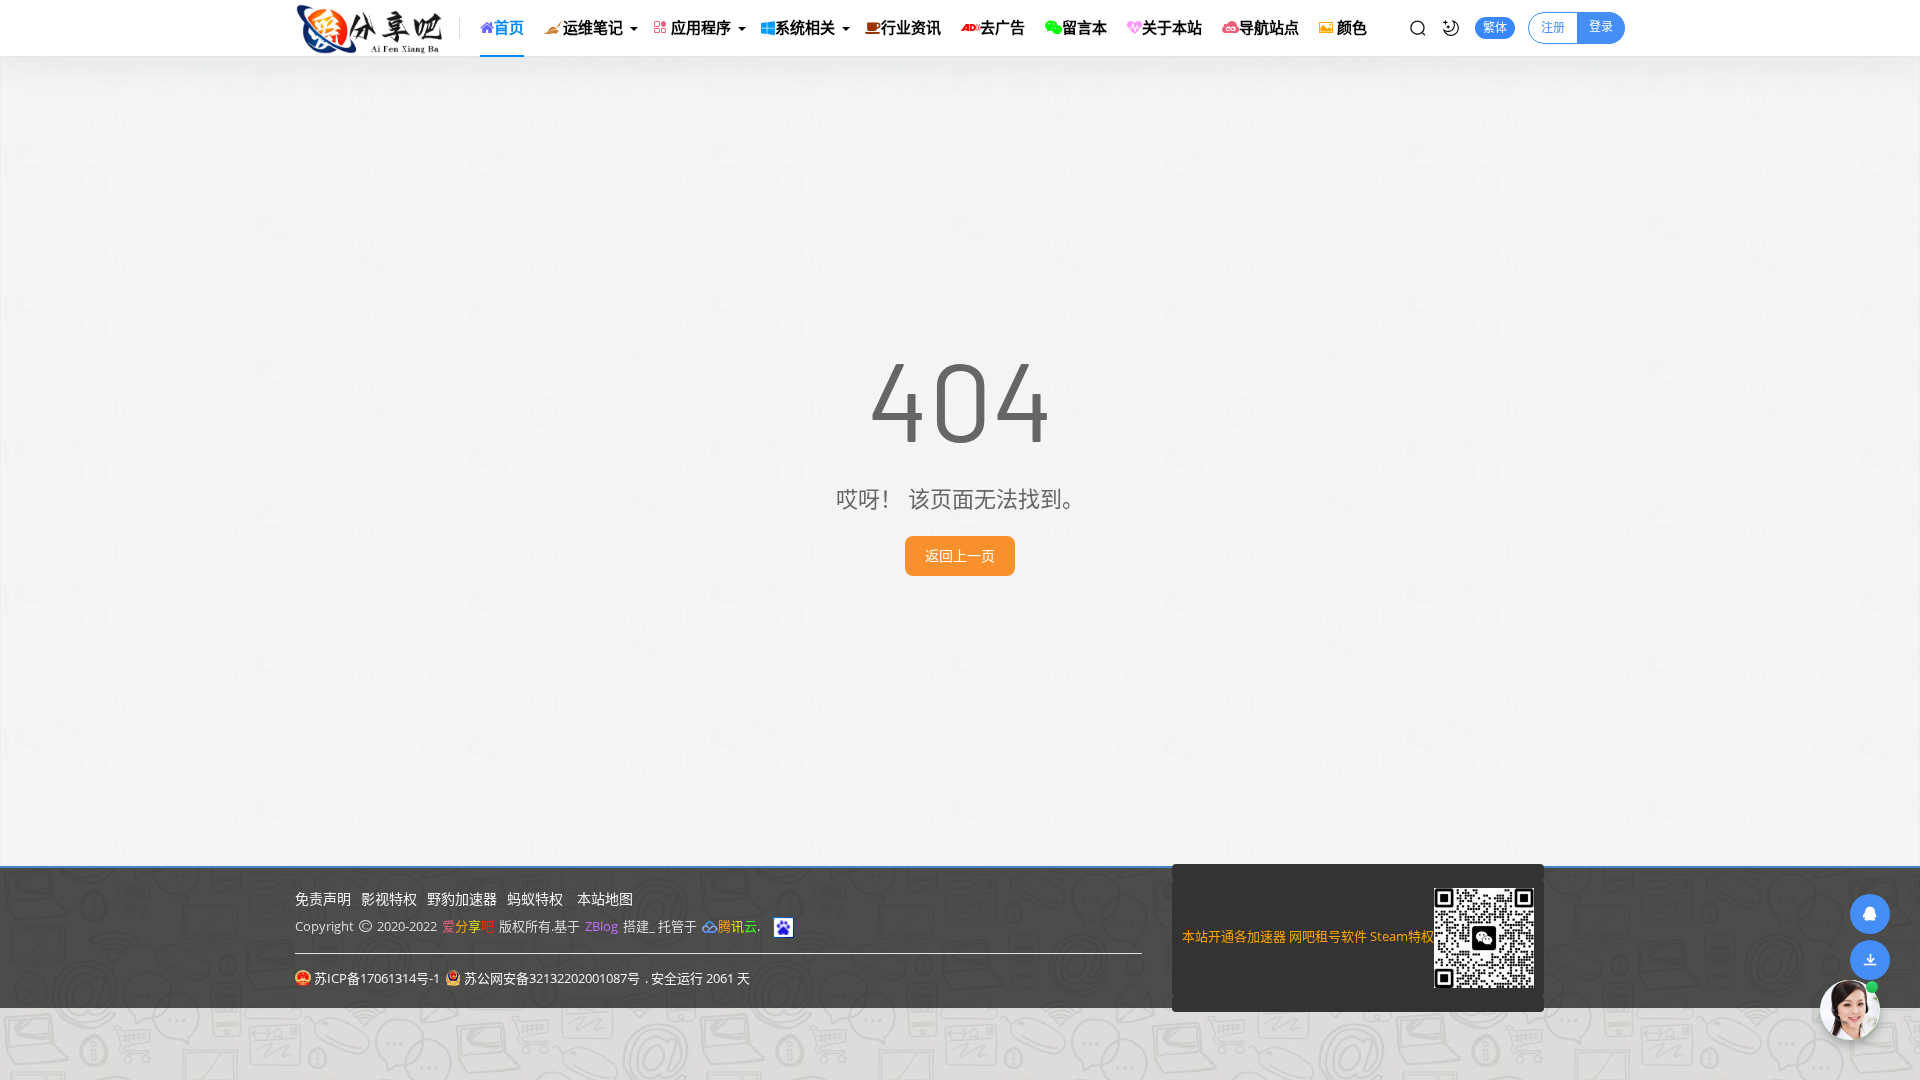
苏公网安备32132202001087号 (552, 978)
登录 (1601, 26)
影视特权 (389, 898)
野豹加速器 (462, 898)
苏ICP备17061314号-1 (377, 978)
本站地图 (605, 898)
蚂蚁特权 (535, 898)
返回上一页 (960, 555)
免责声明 (323, 898)
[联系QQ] (1870, 913)
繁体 (1495, 27)
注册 (1553, 27)
